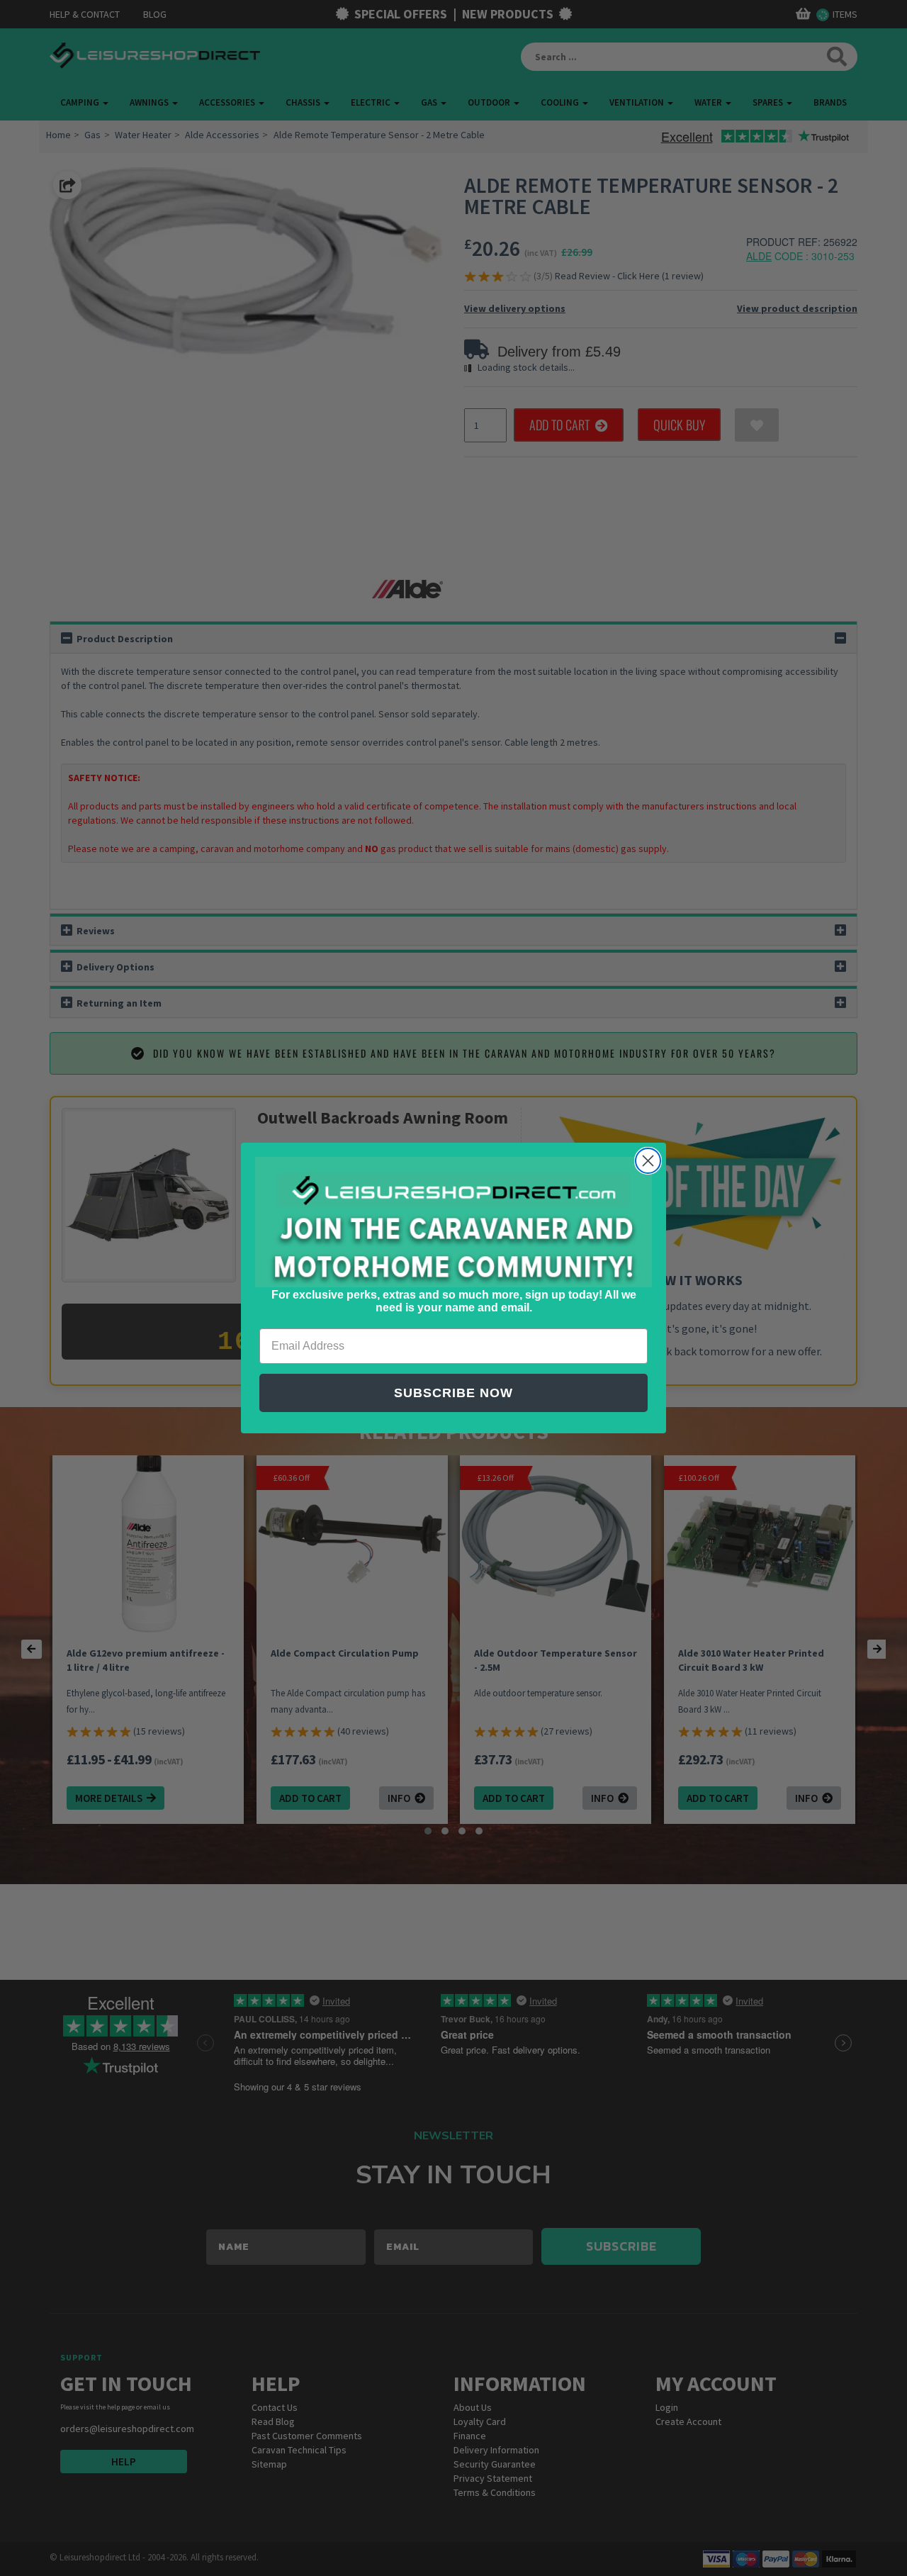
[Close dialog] (648, 1161)
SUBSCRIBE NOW (453, 1393)
